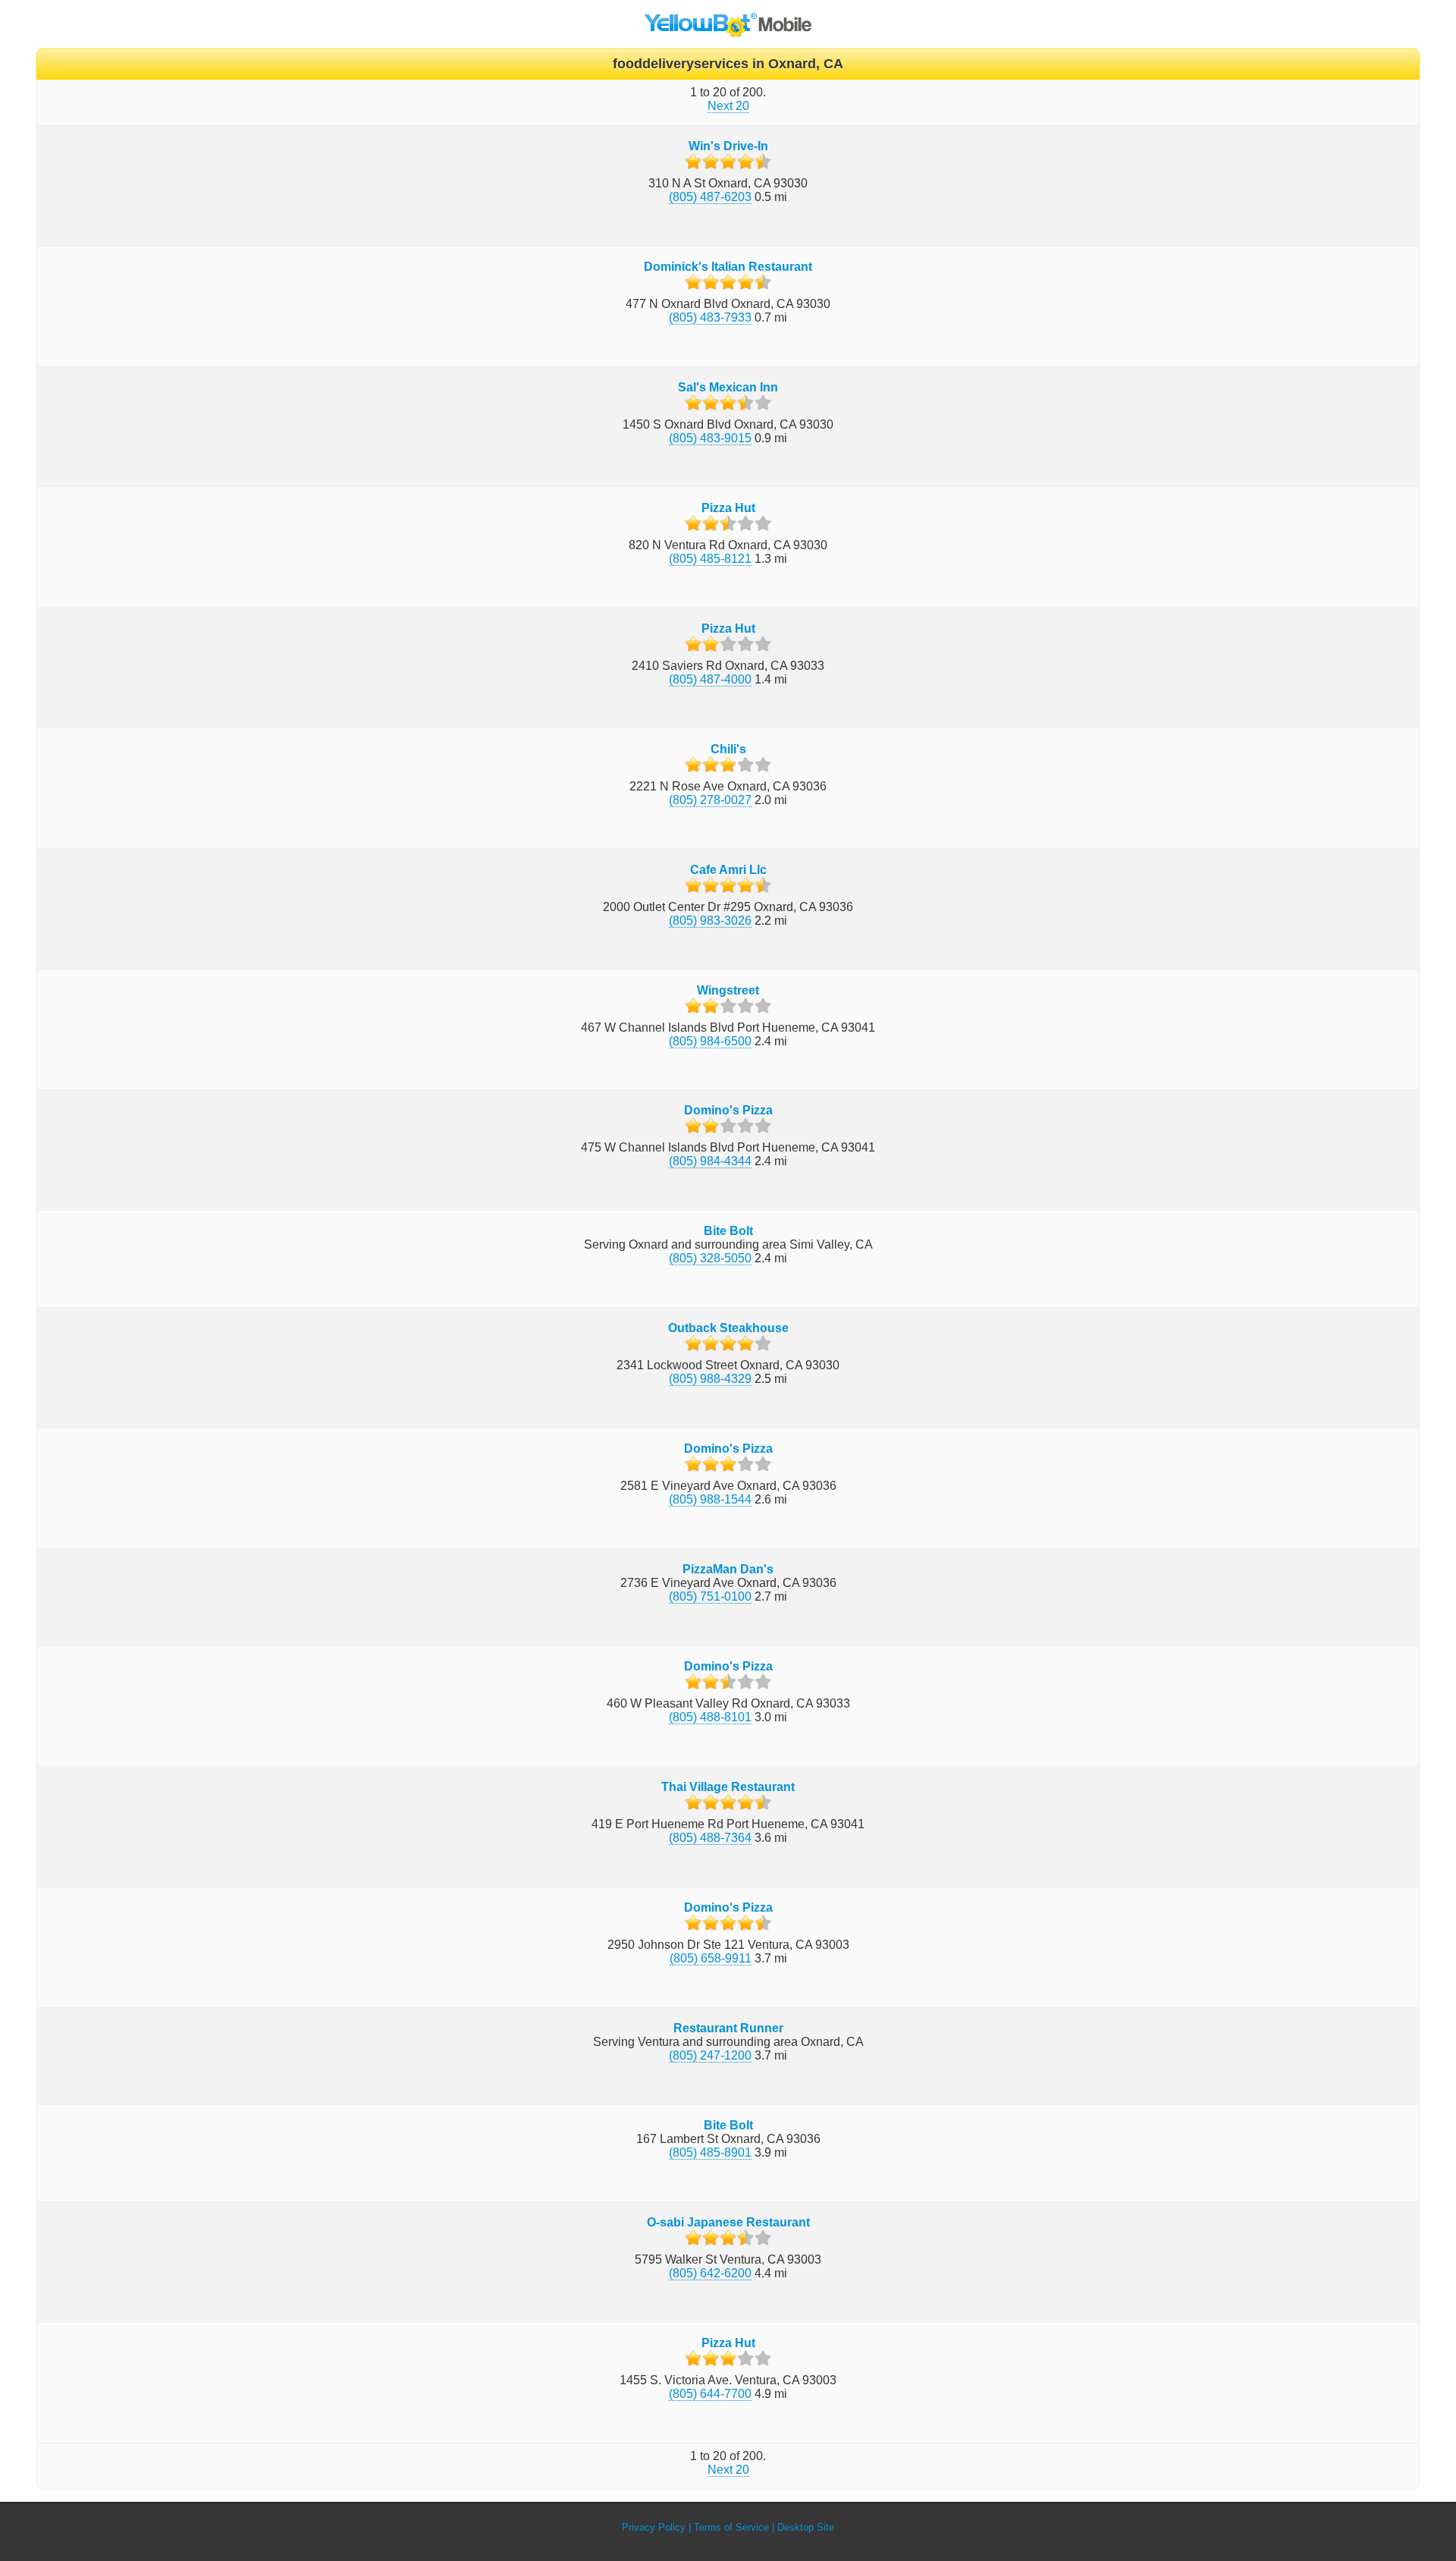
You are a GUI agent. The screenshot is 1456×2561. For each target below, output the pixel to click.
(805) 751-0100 (710, 1596)
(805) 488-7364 (710, 1838)
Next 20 (728, 106)
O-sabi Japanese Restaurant (728, 2222)
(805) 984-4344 (710, 1161)
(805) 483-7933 (710, 317)
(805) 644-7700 (710, 2394)
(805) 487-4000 (710, 679)
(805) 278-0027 (710, 800)
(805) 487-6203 (710, 197)
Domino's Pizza (728, 1110)
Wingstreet (728, 990)
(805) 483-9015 (710, 438)
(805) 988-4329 (710, 1379)
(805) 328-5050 (710, 1258)
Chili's (728, 749)
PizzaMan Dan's (728, 1569)
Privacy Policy (654, 2527)
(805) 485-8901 (710, 2152)
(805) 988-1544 (710, 1499)
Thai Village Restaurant (728, 1787)
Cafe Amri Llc (728, 870)
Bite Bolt (728, 1231)
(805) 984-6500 (710, 1041)
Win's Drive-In (728, 146)
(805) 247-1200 (710, 2055)
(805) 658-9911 (711, 1958)
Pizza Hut (728, 508)
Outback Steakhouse (728, 1328)
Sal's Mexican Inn (728, 387)
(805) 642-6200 (710, 2273)
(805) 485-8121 (710, 559)
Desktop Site (806, 2527)
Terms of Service (731, 2527)
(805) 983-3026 (710, 921)
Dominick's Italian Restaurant (728, 267)
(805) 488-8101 (710, 1717)
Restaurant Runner (728, 2028)
